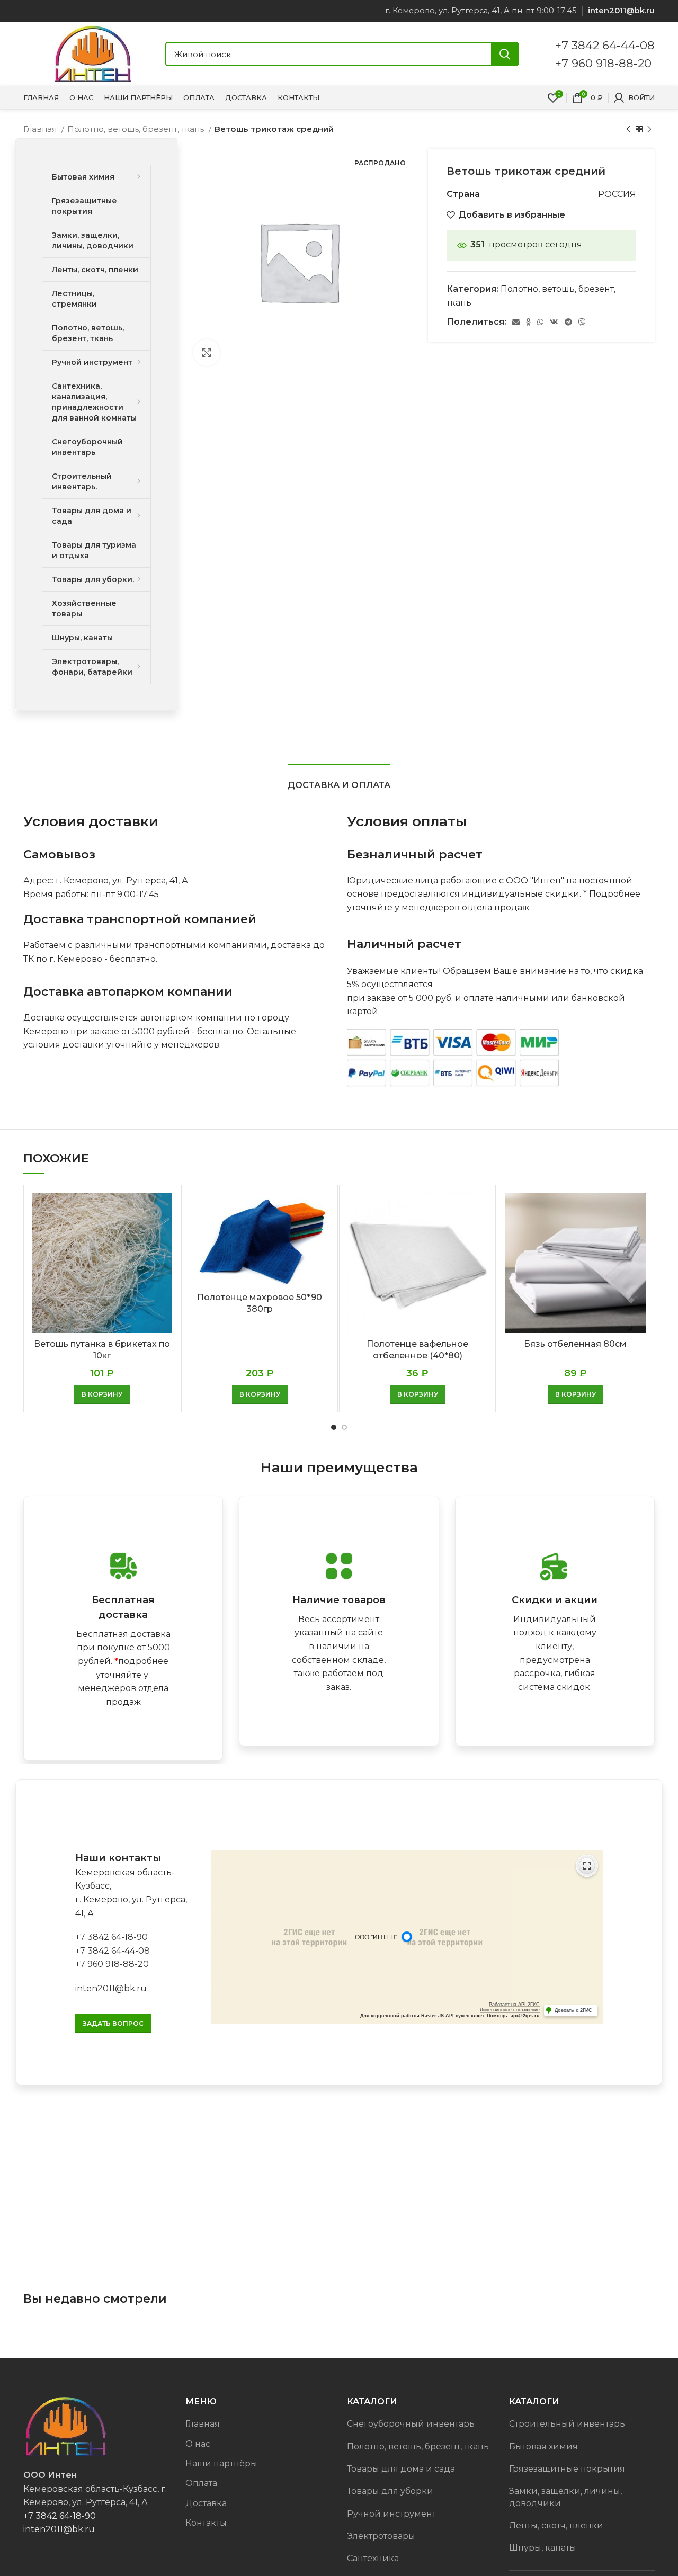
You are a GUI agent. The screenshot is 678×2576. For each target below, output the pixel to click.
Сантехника (373, 2558)
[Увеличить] (207, 353)
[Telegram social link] (568, 322)
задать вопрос (113, 2023)
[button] (102, 1394)
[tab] (339, 780)
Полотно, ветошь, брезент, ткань (137, 129)
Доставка (206, 2503)
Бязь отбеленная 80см (575, 1344)
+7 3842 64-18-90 (111, 1937)
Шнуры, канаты (543, 2548)
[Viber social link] (582, 322)
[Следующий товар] (649, 129)
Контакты (206, 2523)
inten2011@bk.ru (111, 1988)
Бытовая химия (543, 2447)
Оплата (201, 2483)
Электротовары (381, 2536)
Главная (41, 129)
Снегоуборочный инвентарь (411, 2424)
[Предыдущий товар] (628, 129)
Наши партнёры (221, 2463)
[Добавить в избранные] (164, 1234)
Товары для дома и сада (401, 2469)
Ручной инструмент (391, 2514)
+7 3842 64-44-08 (605, 45)
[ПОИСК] (505, 54)
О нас (198, 2444)
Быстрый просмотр (164, 1210)
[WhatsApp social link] (540, 322)
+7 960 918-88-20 (603, 63)
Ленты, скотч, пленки (556, 2525)
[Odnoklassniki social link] (528, 322)
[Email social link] (516, 322)
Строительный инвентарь (567, 2424)
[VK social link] (554, 322)
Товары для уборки (390, 2491)
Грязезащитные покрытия (567, 2469)
